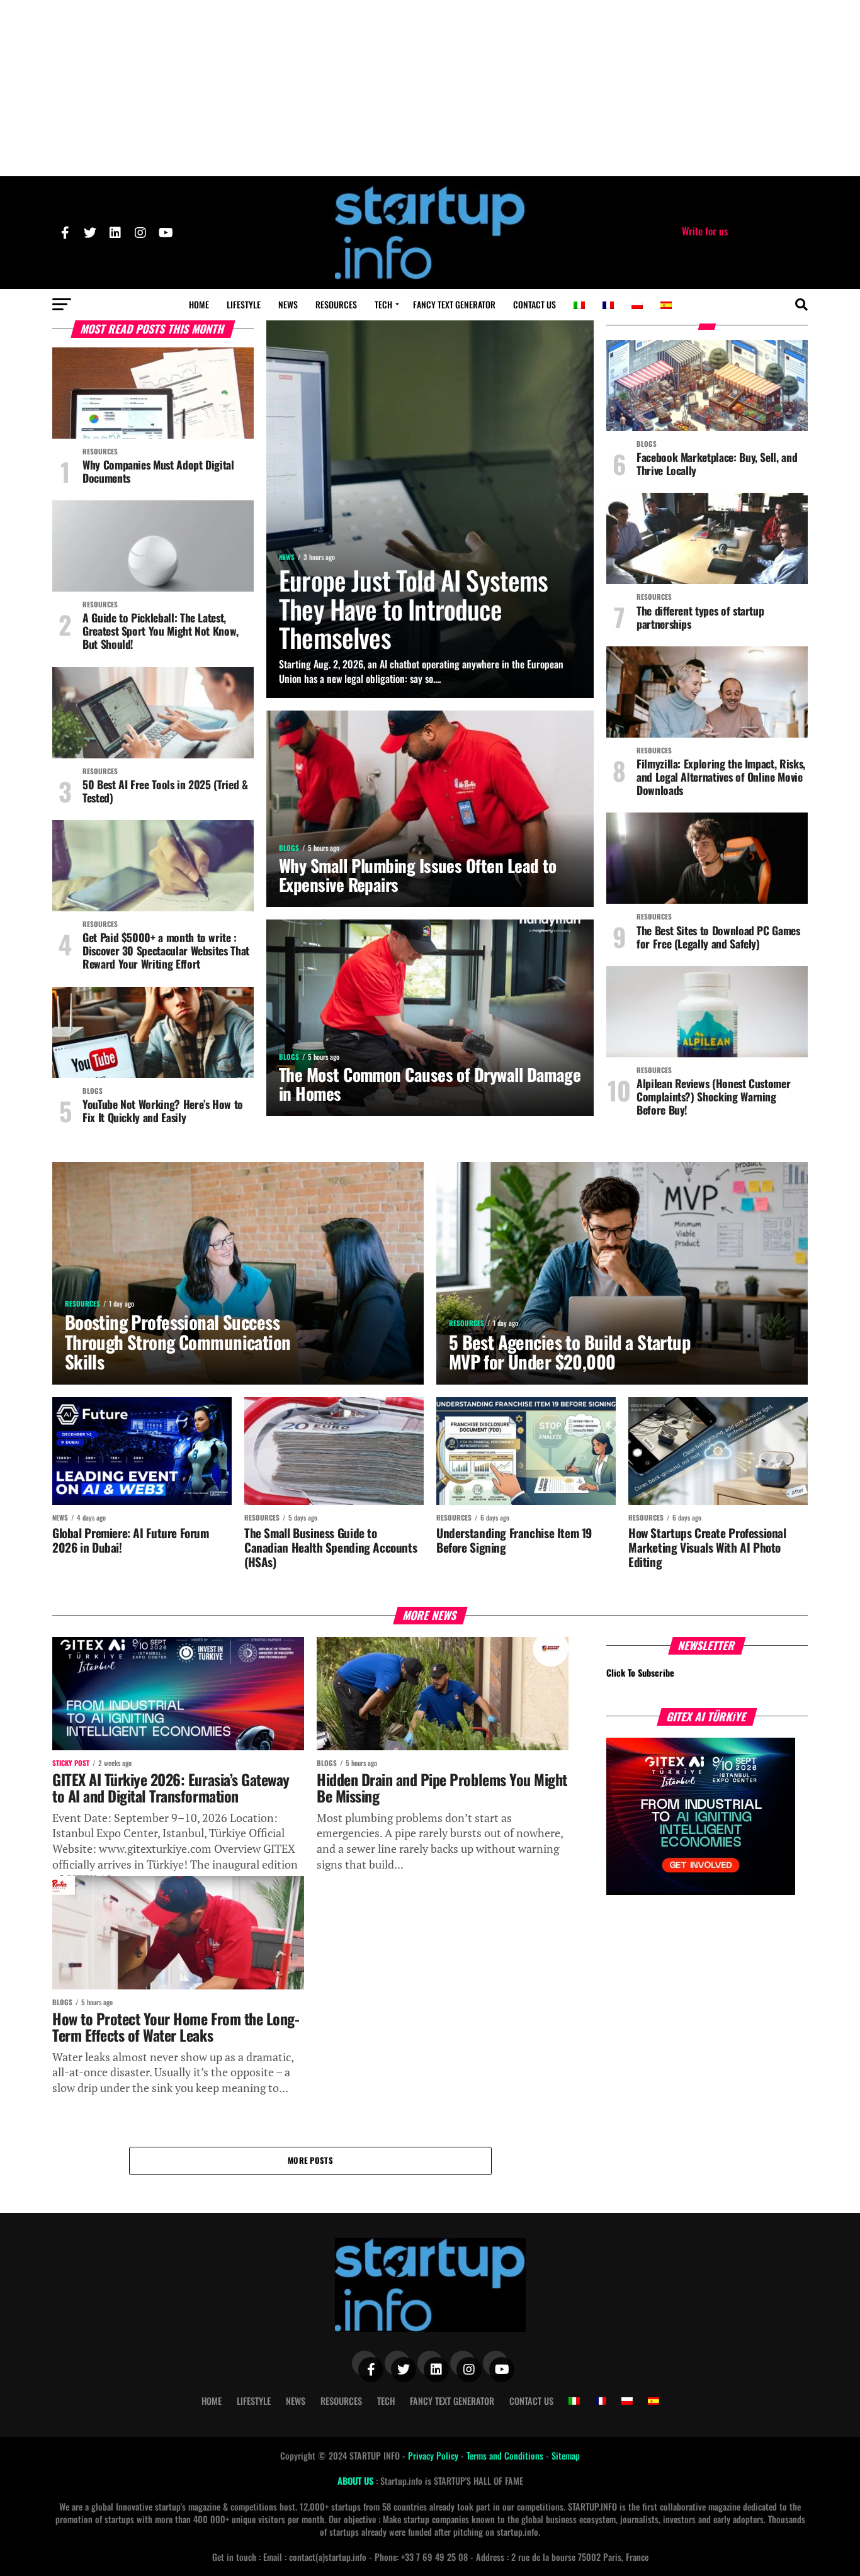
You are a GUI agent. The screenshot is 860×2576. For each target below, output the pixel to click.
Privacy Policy (434, 2455)
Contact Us (535, 304)
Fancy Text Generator (454, 304)
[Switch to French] (608, 305)
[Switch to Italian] (579, 305)
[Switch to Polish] (637, 305)
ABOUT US (357, 2481)
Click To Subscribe (640, 1673)
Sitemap (566, 2455)
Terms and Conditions (506, 2455)
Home (199, 304)
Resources (336, 304)
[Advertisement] (430, 88)
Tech (383, 304)
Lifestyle (244, 304)
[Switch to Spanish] (666, 305)
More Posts (310, 2160)
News (288, 304)
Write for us (705, 231)
